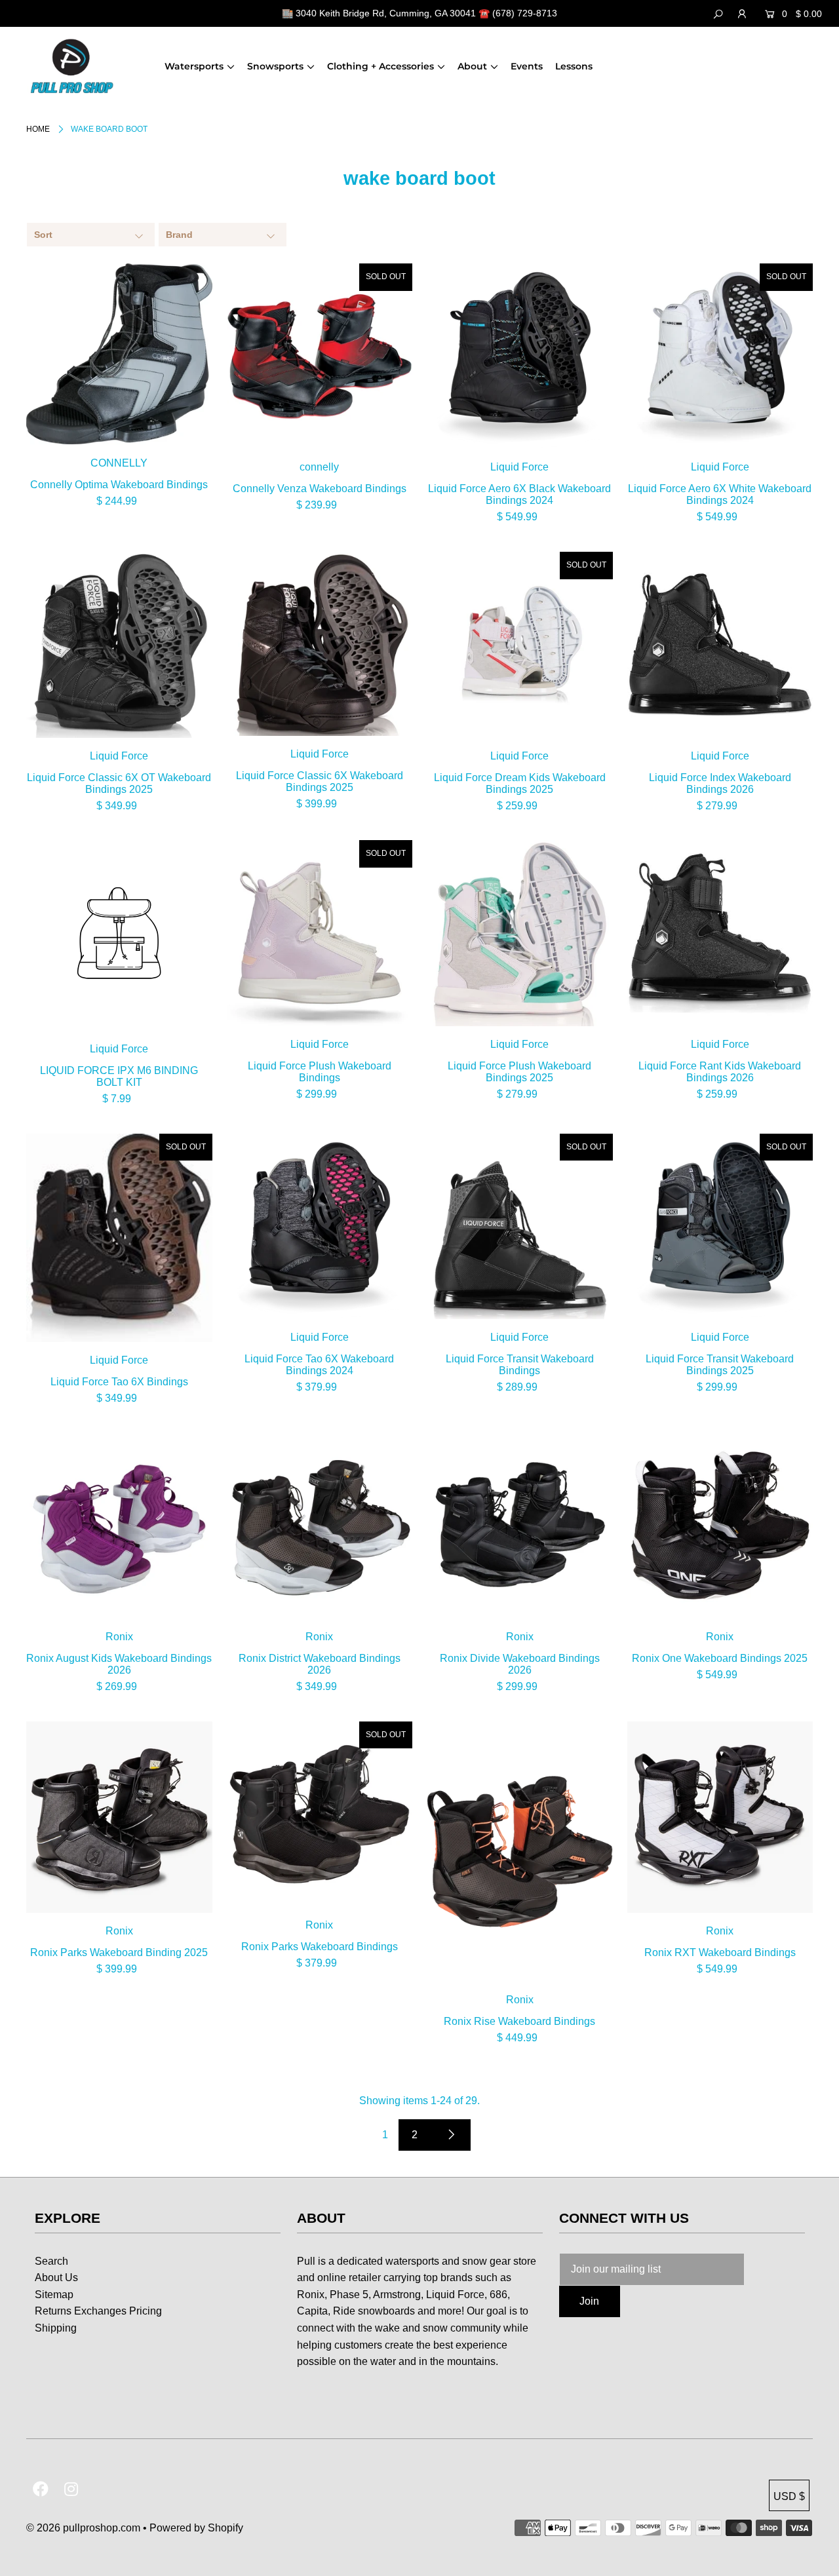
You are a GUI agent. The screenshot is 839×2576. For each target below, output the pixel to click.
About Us (56, 2278)
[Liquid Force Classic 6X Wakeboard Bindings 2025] (320, 644)
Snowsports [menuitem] (275, 66)
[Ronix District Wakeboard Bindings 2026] (320, 1526)
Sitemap (54, 2295)
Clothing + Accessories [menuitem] (380, 66)
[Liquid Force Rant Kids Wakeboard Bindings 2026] (720, 933)
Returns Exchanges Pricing (98, 2311)
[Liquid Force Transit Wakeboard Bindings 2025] (720, 1227)
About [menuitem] (472, 66)
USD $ (789, 2496)
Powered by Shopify (196, 2528)
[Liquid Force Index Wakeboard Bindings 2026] (720, 645)
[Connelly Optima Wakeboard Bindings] (119, 354)
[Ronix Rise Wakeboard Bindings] (520, 1852)
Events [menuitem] (527, 66)
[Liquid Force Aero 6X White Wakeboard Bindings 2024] (720, 356)
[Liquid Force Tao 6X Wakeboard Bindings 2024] (320, 1227)
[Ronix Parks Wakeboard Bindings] (320, 1815)
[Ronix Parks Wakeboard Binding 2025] (119, 1817)
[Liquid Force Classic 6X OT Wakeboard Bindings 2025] (119, 645)
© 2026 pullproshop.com (83, 2528)
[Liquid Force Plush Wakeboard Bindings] (320, 933)
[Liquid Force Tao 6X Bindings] (119, 1238)
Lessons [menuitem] (574, 66)
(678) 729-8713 (525, 13)
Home (38, 129)
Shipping (56, 2328)
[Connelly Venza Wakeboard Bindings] (320, 356)
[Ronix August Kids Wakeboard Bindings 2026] (119, 1526)
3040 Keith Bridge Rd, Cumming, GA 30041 (386, 13)
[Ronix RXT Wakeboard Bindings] (720, 1817)
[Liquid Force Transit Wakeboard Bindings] (520, 1227)
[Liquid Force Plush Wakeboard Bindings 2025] (520, 933)
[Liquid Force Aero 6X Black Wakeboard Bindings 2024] (520, 356)
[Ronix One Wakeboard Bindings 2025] (720, 1526)
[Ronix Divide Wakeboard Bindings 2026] (520, 1526)
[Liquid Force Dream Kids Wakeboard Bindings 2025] (520, 645)
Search (51, 2261)
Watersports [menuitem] (194, 66)
